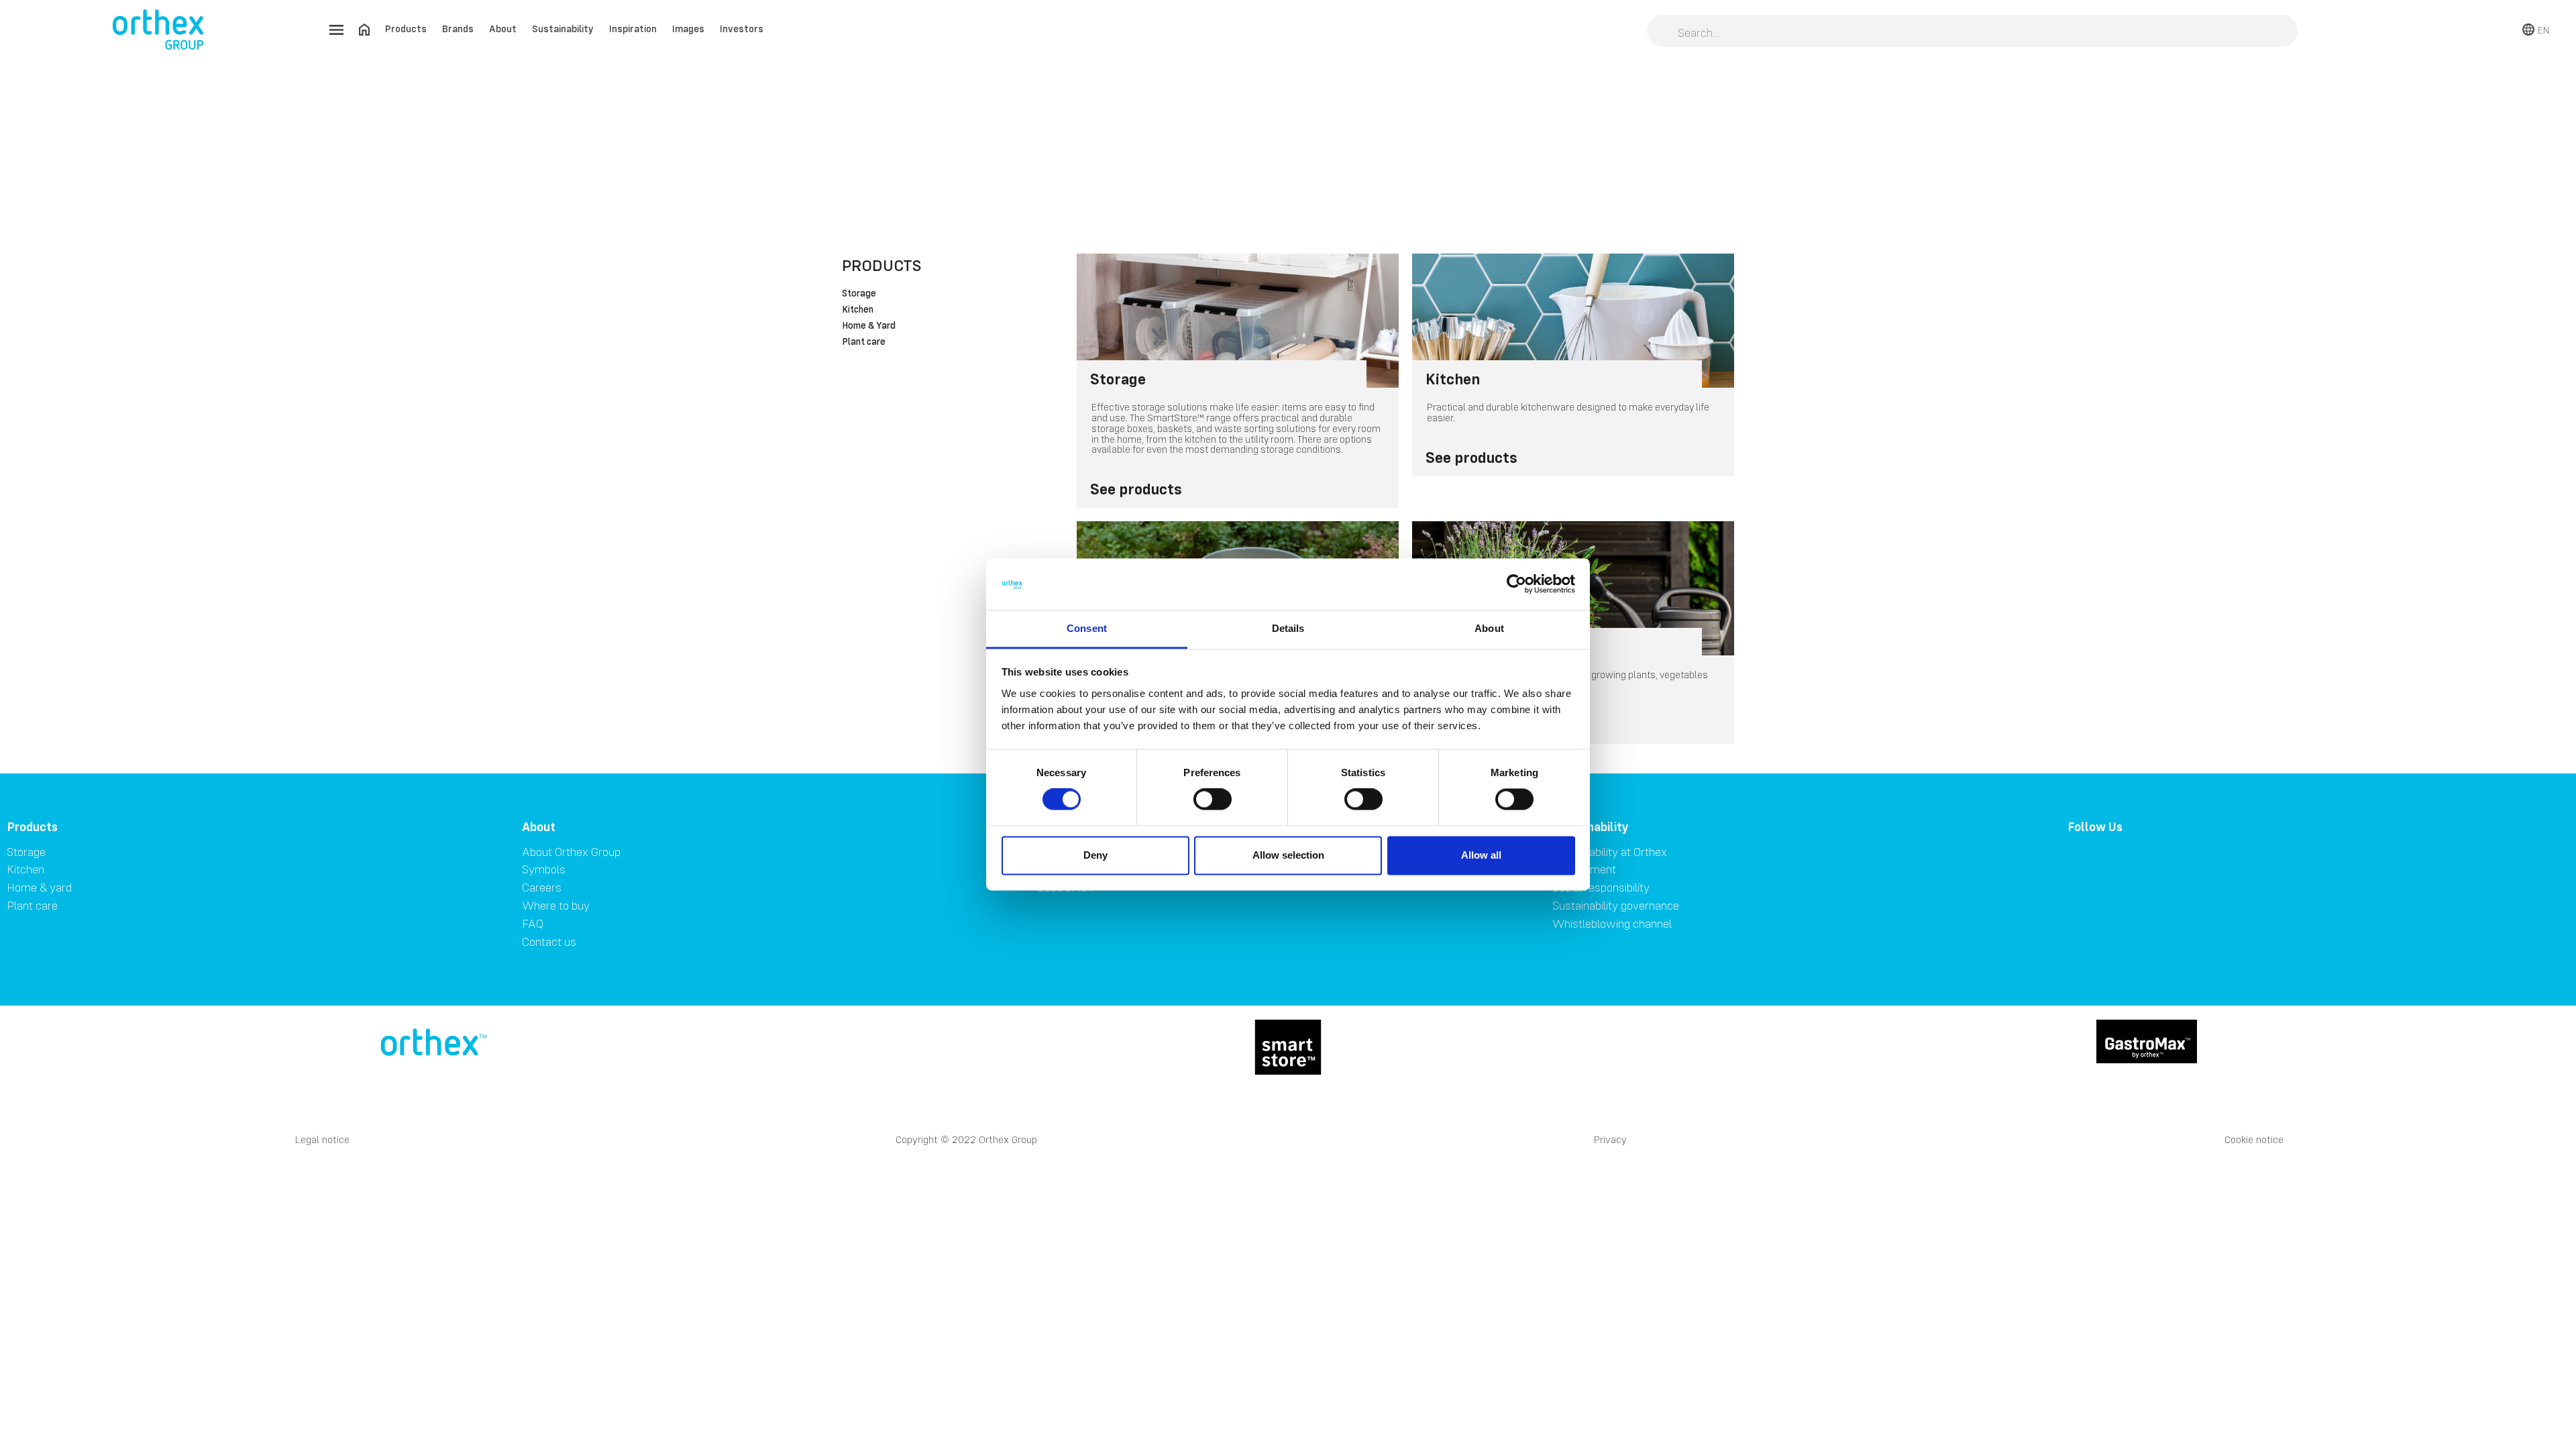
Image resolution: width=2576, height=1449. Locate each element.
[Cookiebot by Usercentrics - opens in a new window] (1516, 584)
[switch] (1213, 800)
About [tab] (1489, 628)
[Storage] (1238, 321)
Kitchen (858, 310)
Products (406, 29)
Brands (458, 29)
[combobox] (1972, 32)
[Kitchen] (1573, 321)
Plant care (864, 342)
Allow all (1481, 855)
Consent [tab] (1087, 628)
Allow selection (1288, 855)
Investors (742, 29)
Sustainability (563, 29)
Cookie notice (2254, 1139)
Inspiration (633, 29)
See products (1136, 489)
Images (688, 29)
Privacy (1610, 1139)
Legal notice (322, 1139)
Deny (1095, 855)
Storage (859, 294)
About (503, 29)
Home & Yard (869, 326)
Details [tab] (1288, 628)
